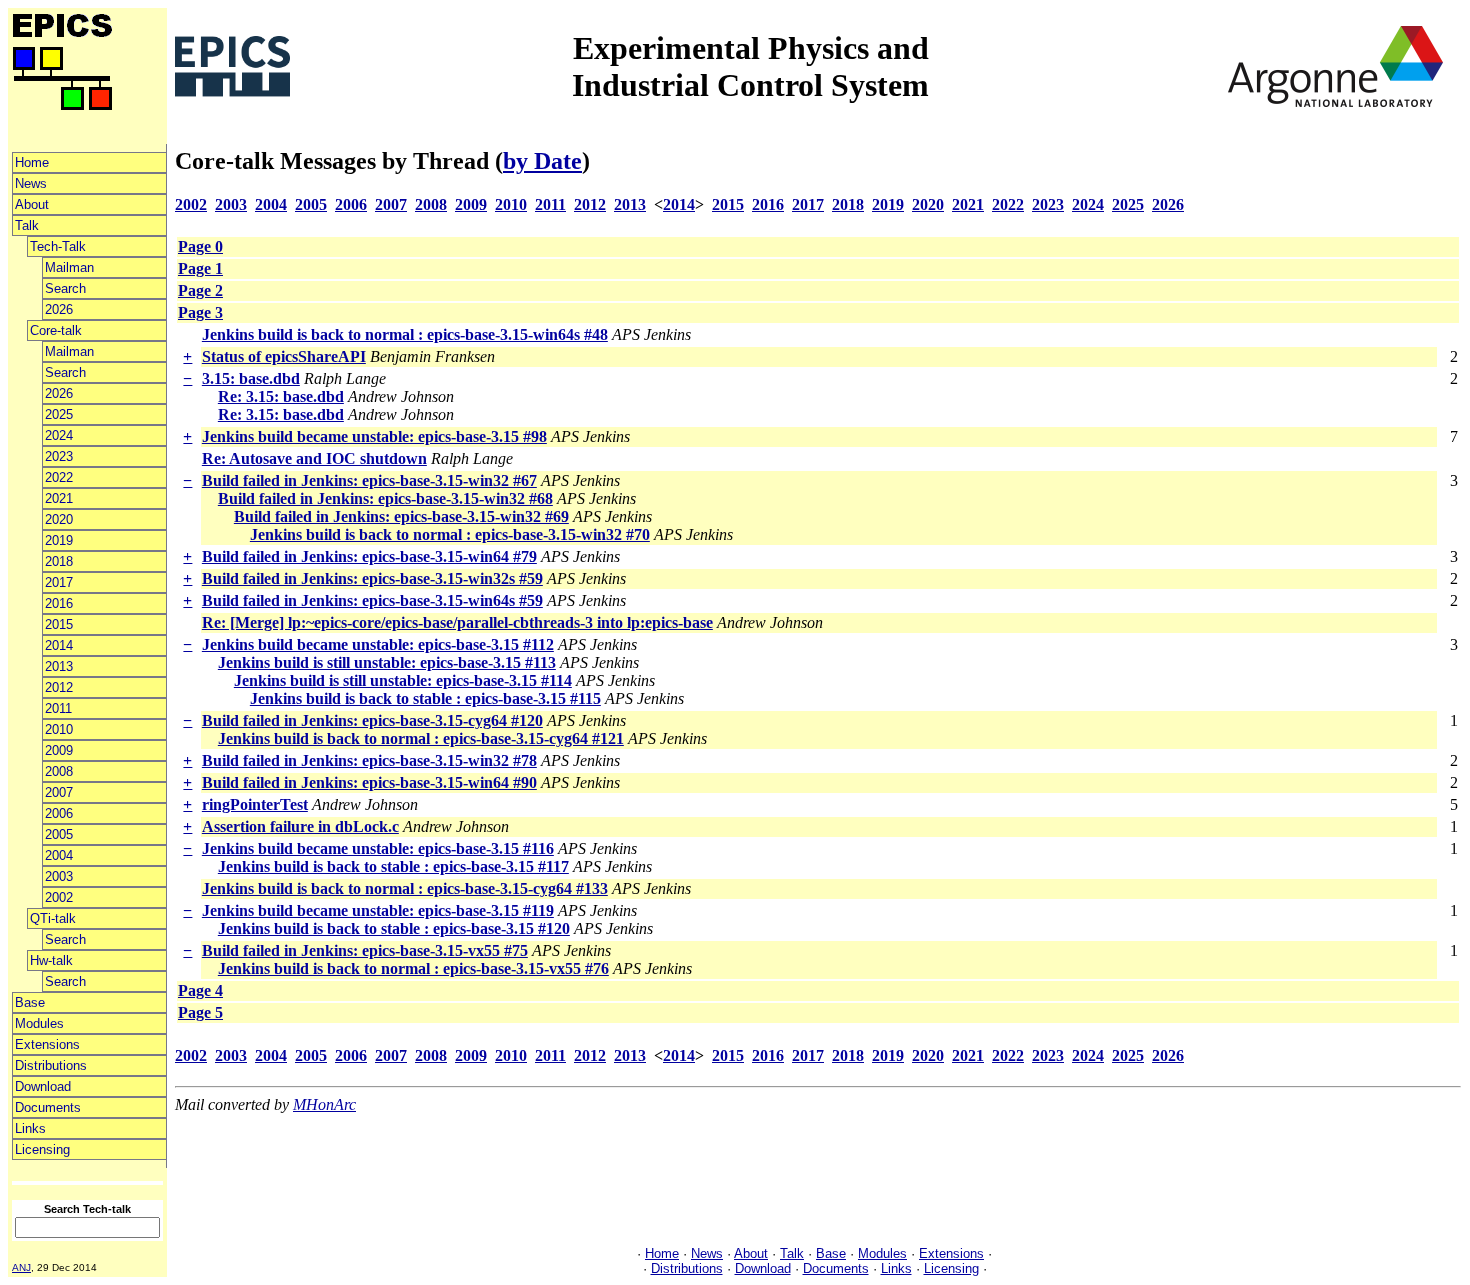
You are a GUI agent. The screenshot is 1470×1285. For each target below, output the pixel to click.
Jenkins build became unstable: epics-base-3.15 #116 (378, 848)
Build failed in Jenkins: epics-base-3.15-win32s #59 (372, 578)
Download (43, 1086)
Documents (48, 1107)
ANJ (21, 1267)
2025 (59, 414)
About (32, 204)
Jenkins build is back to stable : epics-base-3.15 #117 (393, 866)
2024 (59, 435)
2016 (59, 603)
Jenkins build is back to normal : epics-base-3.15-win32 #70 (450, 534)
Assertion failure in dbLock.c (300, 826)
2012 (59, 687)
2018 (59, 561)
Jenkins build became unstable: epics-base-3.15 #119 (378, 910)
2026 (59, 309)
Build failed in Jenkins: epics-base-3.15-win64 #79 (369, 556)
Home (32, 162)
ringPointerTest (255, 804)
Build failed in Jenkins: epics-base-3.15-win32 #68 (385, 498)
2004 (59, 855)
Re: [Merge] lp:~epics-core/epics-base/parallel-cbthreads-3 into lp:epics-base (457, 622)
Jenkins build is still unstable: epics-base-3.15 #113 (387, 662)
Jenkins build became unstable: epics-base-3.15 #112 (378, 644)
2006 (59, 813)
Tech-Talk (58, 246)
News (31, 183)
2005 (59, 834)
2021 (59, 498)
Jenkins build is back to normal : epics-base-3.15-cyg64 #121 (421, 738)
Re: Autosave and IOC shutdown (314, 458)
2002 (59, 897)
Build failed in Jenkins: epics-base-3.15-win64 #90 (369, 782)
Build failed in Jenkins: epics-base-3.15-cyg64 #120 (372, 720)
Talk (27, 225)
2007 (59, 792)
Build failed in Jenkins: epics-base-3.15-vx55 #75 (365, 950)
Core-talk (56, 330)
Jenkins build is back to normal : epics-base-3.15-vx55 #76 (413, 968)
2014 (59, 645)
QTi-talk (53, 918)
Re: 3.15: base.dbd (281, 396)
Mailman (69, 267)
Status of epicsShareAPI (284, 356)
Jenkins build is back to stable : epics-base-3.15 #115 (425, 698)
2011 (58, 708)
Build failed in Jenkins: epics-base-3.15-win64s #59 (372, 600)
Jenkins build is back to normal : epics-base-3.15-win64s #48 (405, 334)
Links (30, 1128)
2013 (59, 666)
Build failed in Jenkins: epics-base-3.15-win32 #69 (401, 516)
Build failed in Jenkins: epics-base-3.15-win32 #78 (369, 760)
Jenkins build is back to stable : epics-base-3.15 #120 (394, 928)
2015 (59, 624)
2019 (59, 540)
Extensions (47, 1044)
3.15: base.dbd (251, 378)
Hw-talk (51, 960)
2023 (59, 456)
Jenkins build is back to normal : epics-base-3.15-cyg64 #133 (405, 888)
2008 (59, 771)
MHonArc (324, 1104)
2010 (59, 729)
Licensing (42, 1149)
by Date (542, 161)
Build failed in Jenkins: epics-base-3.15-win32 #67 (369, 480)
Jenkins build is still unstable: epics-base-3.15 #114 (403, 680)
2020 (59, 519)
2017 (59, 582)
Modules (39, 1023)
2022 (59, 477)
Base (30, 1002)
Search (65, 288)
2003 (59, 876)
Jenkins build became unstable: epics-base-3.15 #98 (374, 436)
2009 (59, 750)
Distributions (51, 1065)
